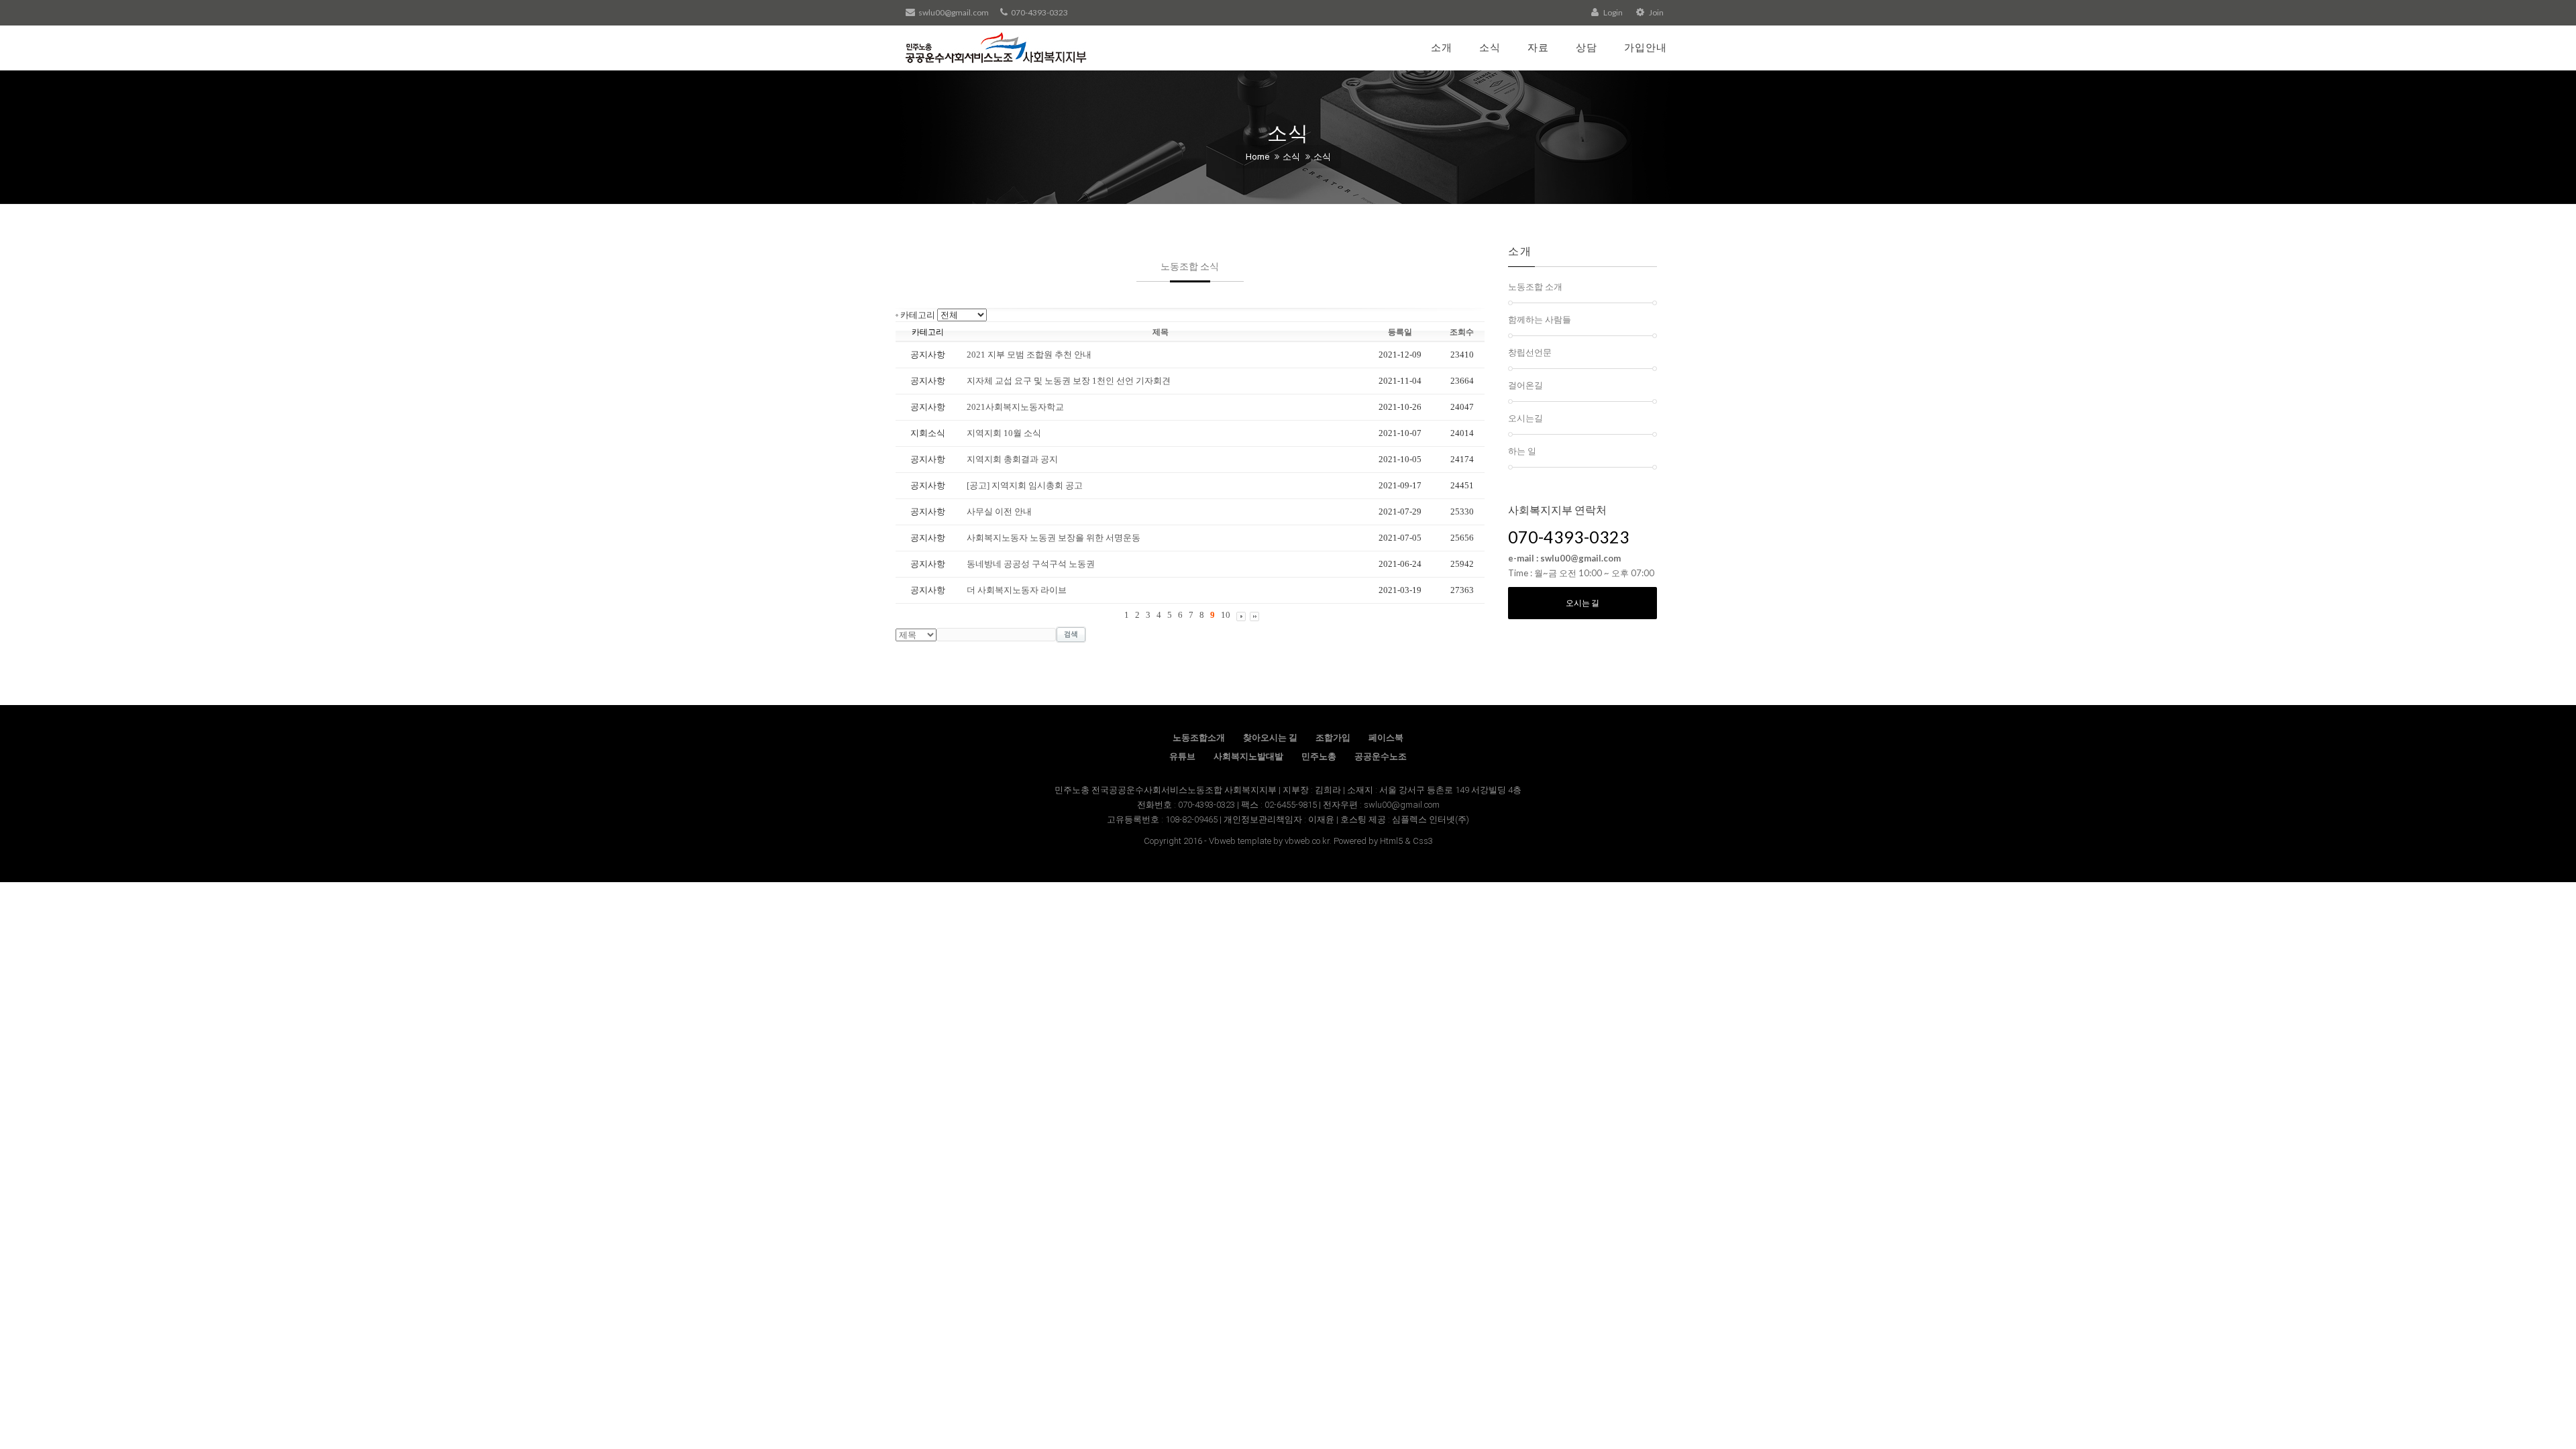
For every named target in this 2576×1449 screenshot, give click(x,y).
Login (1612, 12)
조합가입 (1333, 738)
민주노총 (1319, 756)
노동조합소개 (1199, 738)
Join (1656, 12)
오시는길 (1525, 418)
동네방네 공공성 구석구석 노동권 (1031, 564)
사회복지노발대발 (1248, 756)
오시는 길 (1582, 603)
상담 (1587, 47)
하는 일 (1522, 451)
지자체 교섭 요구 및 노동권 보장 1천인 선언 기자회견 (1069, 381)
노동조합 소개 (1535, 286)
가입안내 (1646, 47)
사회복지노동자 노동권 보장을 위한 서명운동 (1054, 538)
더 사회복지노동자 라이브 (1017, 590)
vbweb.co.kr (1307, 841)
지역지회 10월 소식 (1004, 433)
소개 (1442, 47)
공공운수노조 (1381, 756)
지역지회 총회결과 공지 (1012, 459)
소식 (1490, 47)
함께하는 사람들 (1540, 319)
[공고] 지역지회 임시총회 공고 (1025, 485)
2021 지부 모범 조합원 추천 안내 (1029, 355)
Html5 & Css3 (1406, 841)
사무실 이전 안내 (999, 512)
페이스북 (1386, 738)
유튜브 (1182, 756)
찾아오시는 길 (1270, 738)
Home (1257, 157)
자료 (1538, 47)
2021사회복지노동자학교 (1015, 407)
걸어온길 (1525, 385)
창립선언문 (1530, 352)
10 (1226, 615)
